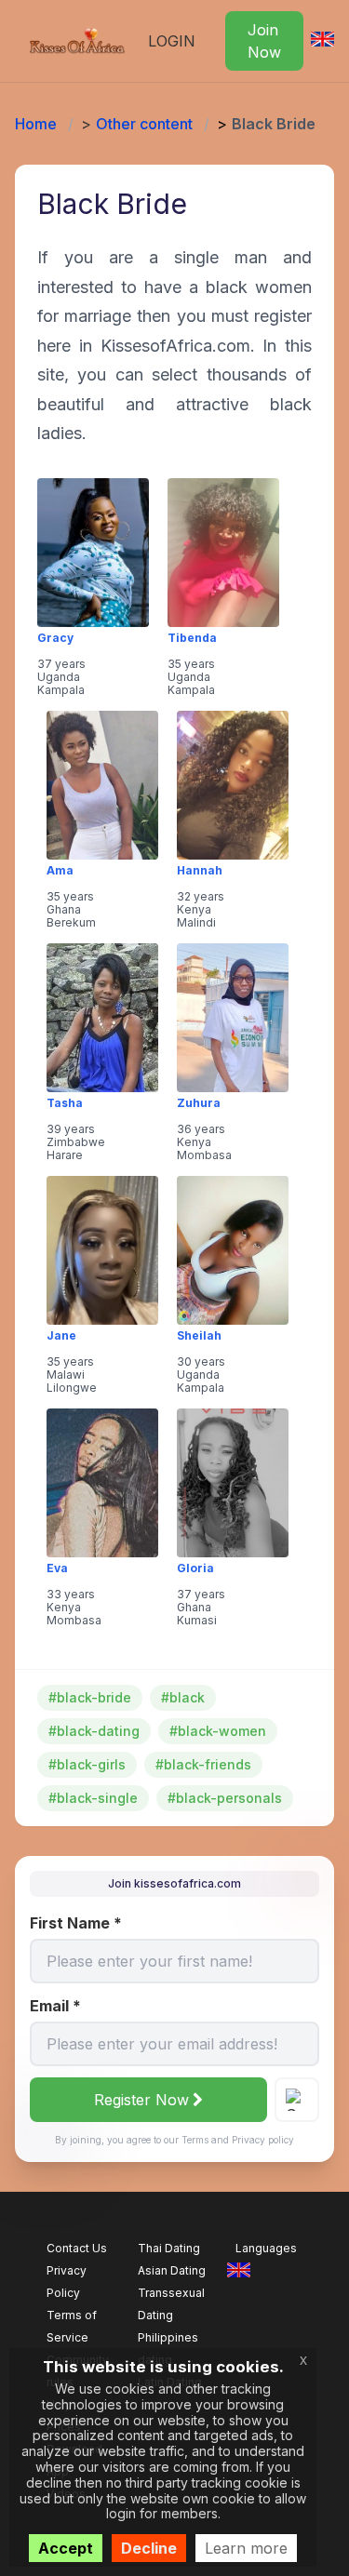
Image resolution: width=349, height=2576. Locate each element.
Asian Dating (172, 2270)
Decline (149, 2548)
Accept (66, 2548)
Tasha (65, 1103)
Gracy (55, 638)
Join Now (264, 41)
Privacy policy (263, 2140)
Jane (61, 1336)
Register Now (141, 2100)
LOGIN (172, 41)
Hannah (200, 871)
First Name (76, 1923)
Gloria (195, 1568)
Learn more (246, 2548)
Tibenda (192, 638)
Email (55, 2006)
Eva (57, 1568)
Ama (60, 871)
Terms (195, 2140)
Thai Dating (169, 2248)
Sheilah (199, 1336)
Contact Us (77, 2248)
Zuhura (199, 1103)
